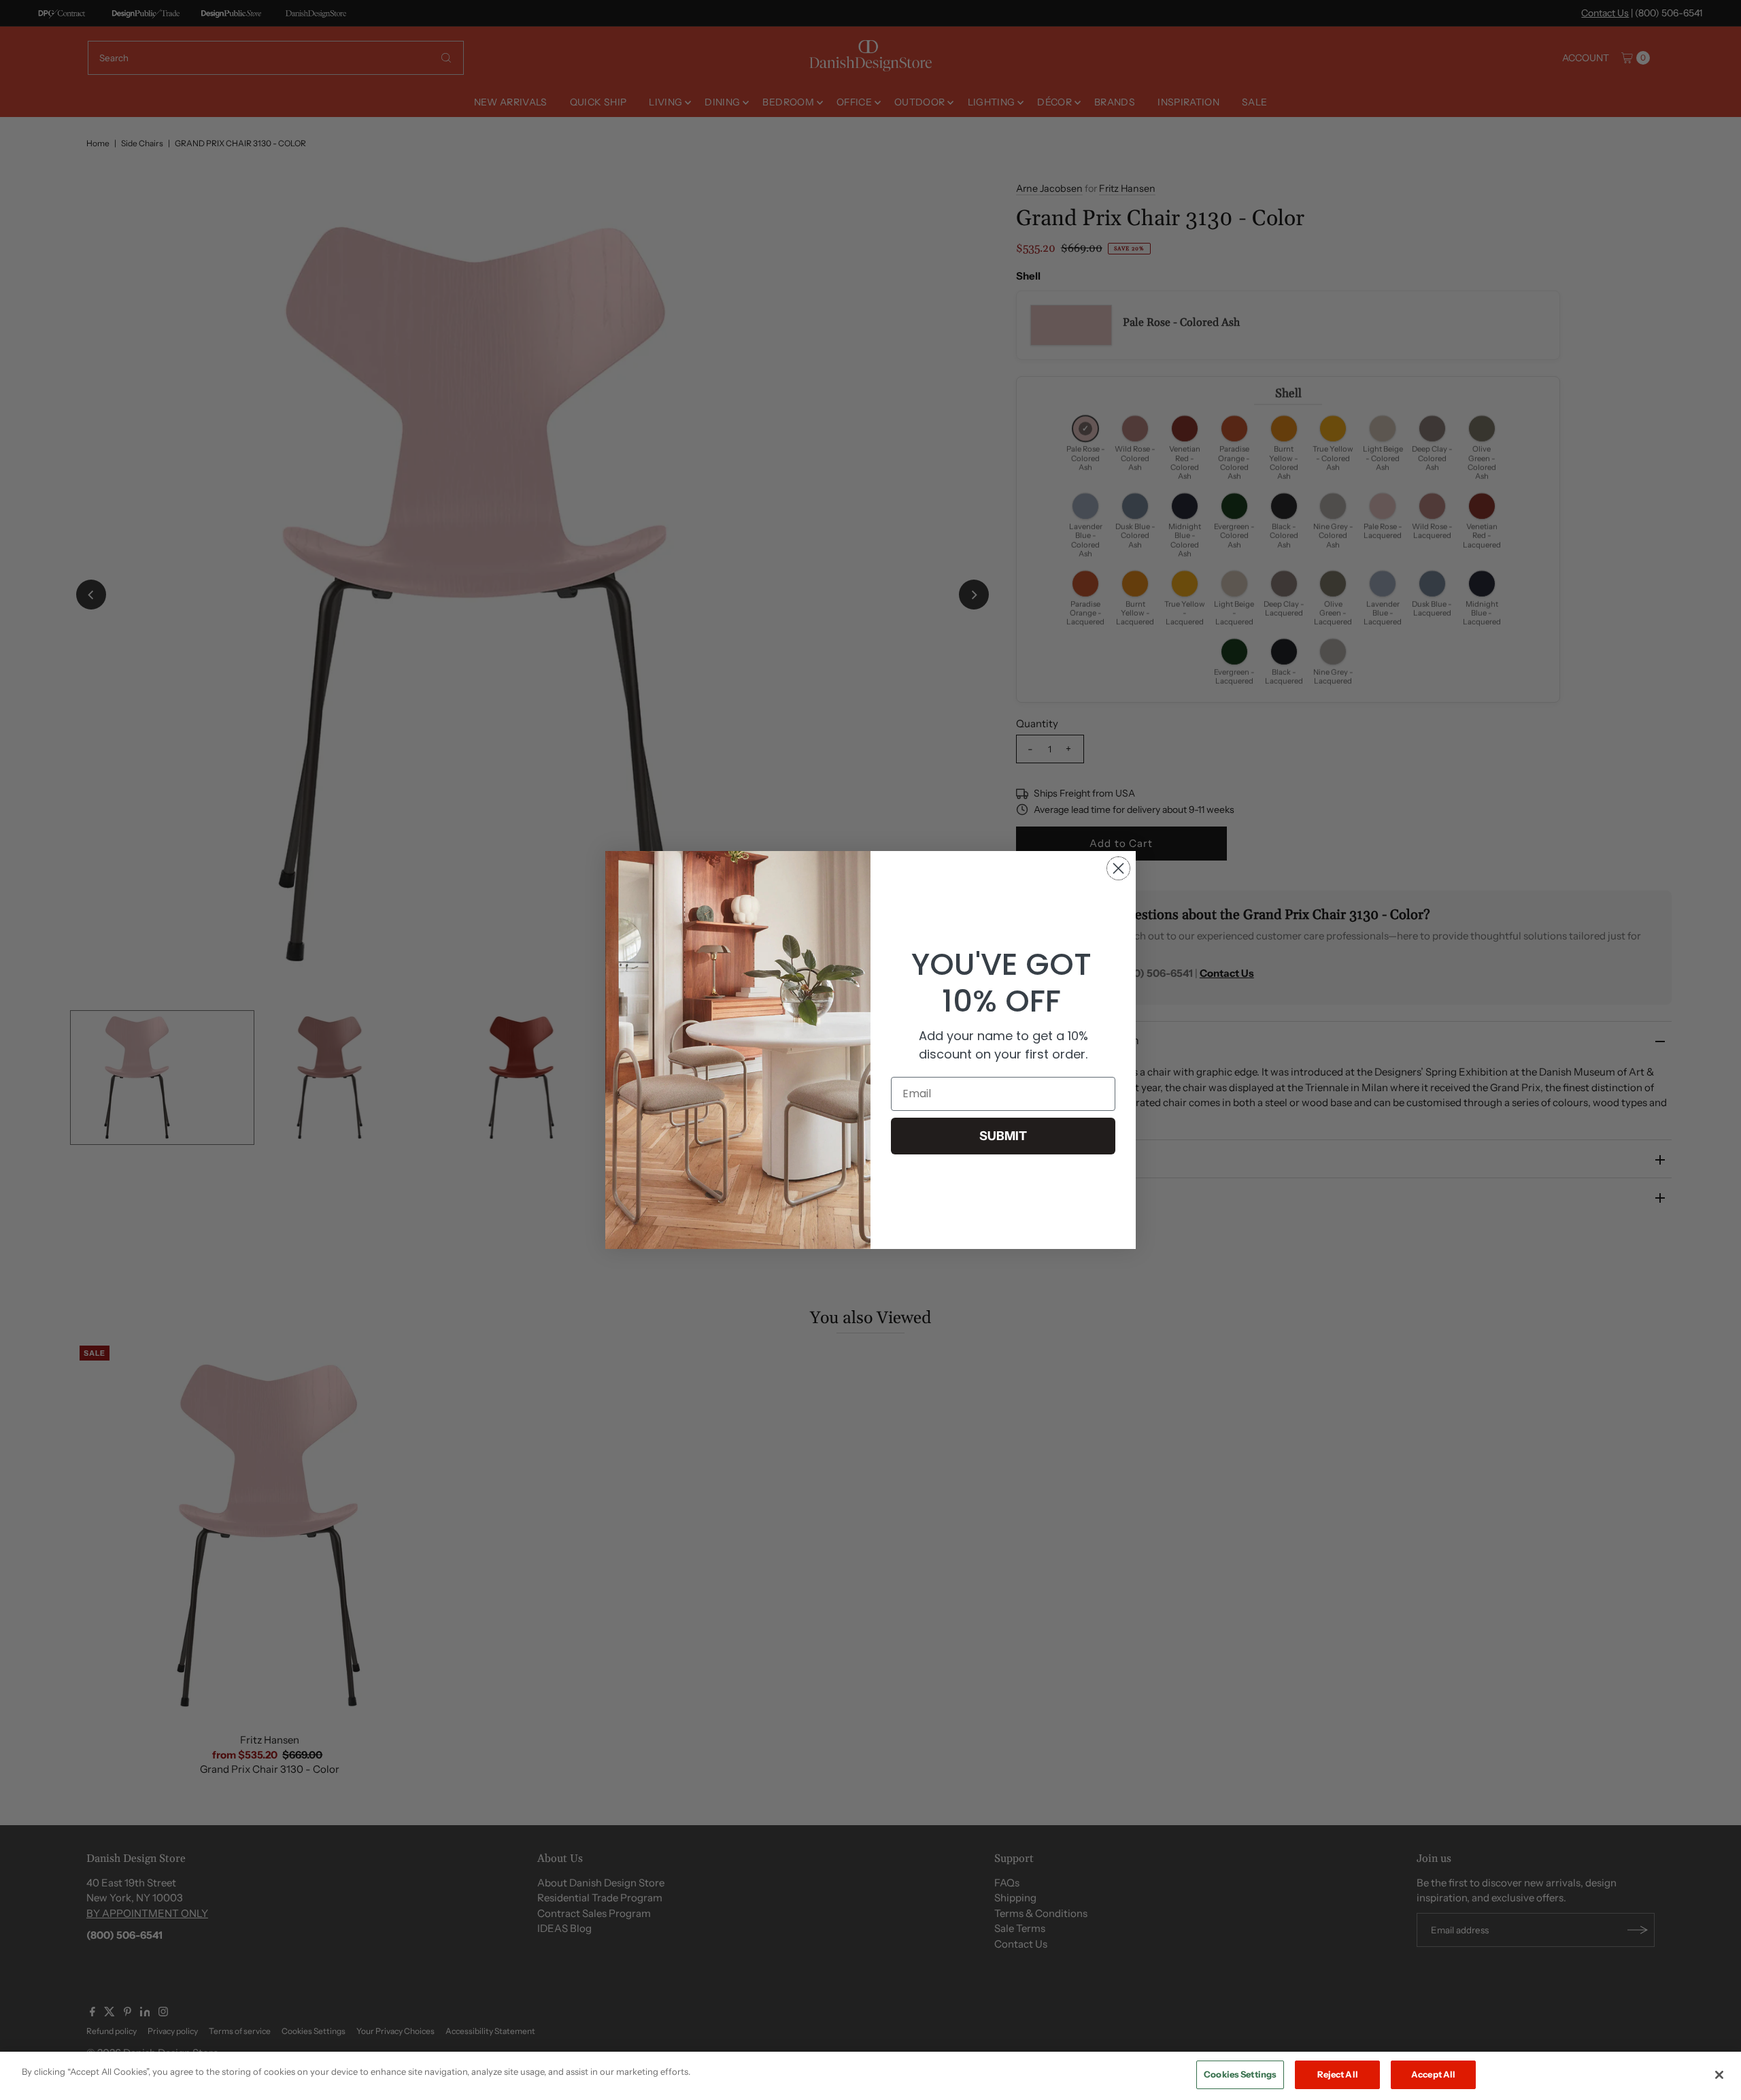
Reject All (1338, 2074)
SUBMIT (1003, 1136)
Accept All (1433, 2074)
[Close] (1719, 2075)
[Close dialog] (1118, 868)
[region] (870, 2076)
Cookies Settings (1240, 2074)
